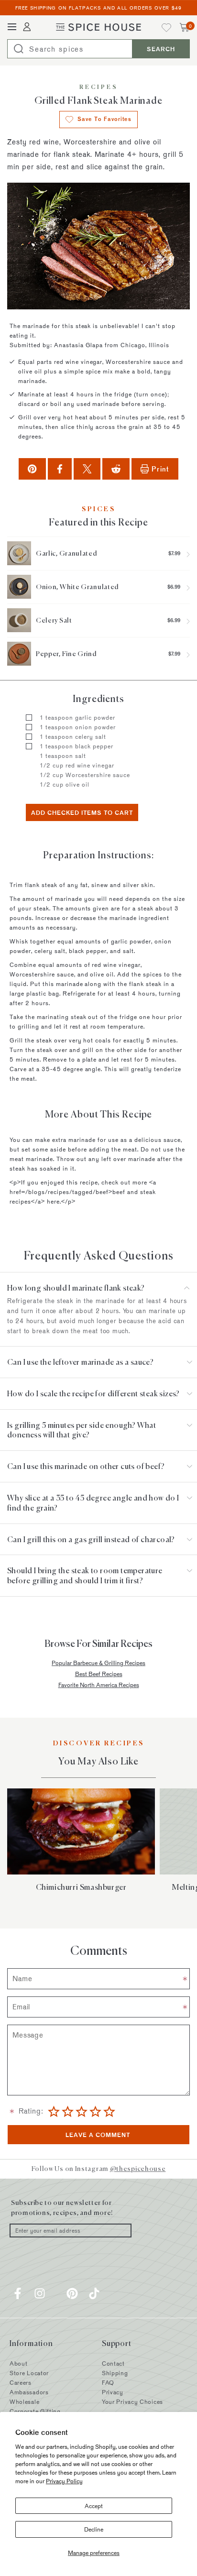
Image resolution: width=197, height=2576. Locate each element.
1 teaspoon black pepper (77, 746)
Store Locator (29, 2373)
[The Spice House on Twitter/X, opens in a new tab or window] (56, 2293)
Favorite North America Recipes (99, 1685)
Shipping (115, 2373)
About (19, 2363)
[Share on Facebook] (60, 469)
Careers (21, 2382)
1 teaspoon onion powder (78, 727)
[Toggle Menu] (12, 27)
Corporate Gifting (35, 2411)
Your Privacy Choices (132, 2401)
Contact (113, 2363)
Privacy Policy (64, 2481)
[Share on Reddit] (116, 469)
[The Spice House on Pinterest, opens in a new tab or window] (72, 2293)
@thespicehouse (138, 2169)
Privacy (113, 2392)
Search (161, 49)
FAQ (108, 2382)
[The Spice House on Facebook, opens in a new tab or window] (18, 2293)
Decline (94, 2529)
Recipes (99, 88)
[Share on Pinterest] (32, 469)
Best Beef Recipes (99, 1674)
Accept (94, 2506)
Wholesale (24, 2401)
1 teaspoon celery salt (73, 736)
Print (160, 469)
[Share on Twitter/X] (87, 469)
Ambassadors (29, 2392)
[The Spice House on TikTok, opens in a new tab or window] (94, 2293)
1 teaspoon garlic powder (78, 717)
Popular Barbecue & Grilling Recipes (98, 1663)
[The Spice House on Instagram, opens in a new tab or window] (40, 2293)
